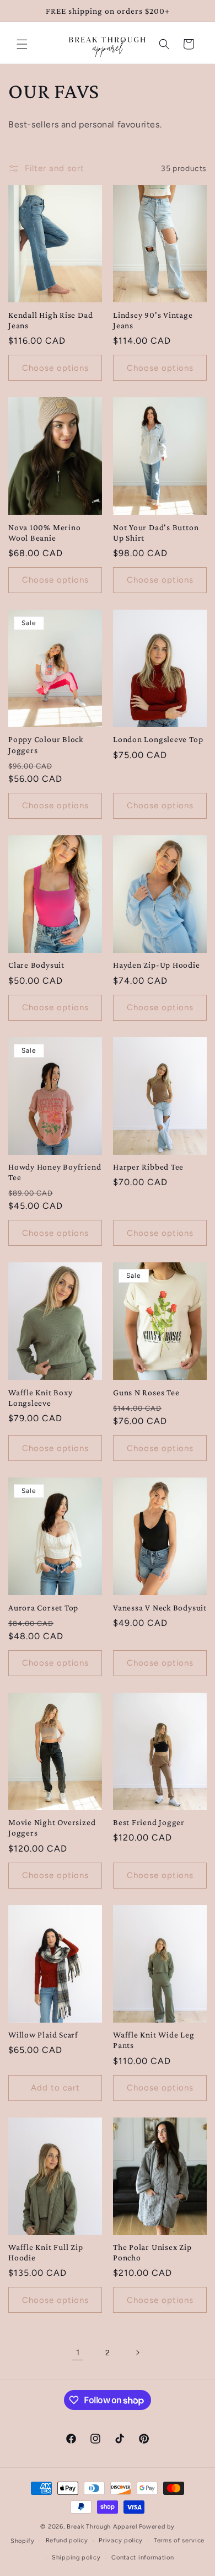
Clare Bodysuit (36, 965)
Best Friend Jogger (149, 1822)
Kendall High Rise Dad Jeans (50, 320)
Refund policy (67, 2540)
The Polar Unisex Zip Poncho (152, 2252)
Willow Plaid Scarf (43, 2034)
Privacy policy (121, 2540)
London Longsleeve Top (158, 739)
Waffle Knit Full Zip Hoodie (46, 2252)
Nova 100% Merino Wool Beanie (44, 532)
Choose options (55, 368)
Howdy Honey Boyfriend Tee (55, 1172)
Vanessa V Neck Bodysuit (160, 1607)
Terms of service (179, 2540)
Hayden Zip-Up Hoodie (157, 965)
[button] (22, 44)
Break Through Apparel (102, 2527)
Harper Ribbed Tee (148, 1167)
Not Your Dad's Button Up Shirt (156, 532)
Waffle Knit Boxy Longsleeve (40, 1398)
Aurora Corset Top (43, 1607)
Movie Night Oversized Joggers (52, 1827)
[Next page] (137, 2353)
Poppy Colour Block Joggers (46, 744)
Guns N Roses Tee (146, 1392)
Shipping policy (76, 2558)
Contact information (143, 2558)
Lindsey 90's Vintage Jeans (153, 320)
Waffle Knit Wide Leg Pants (154, 2040)
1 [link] (78, 2353)
